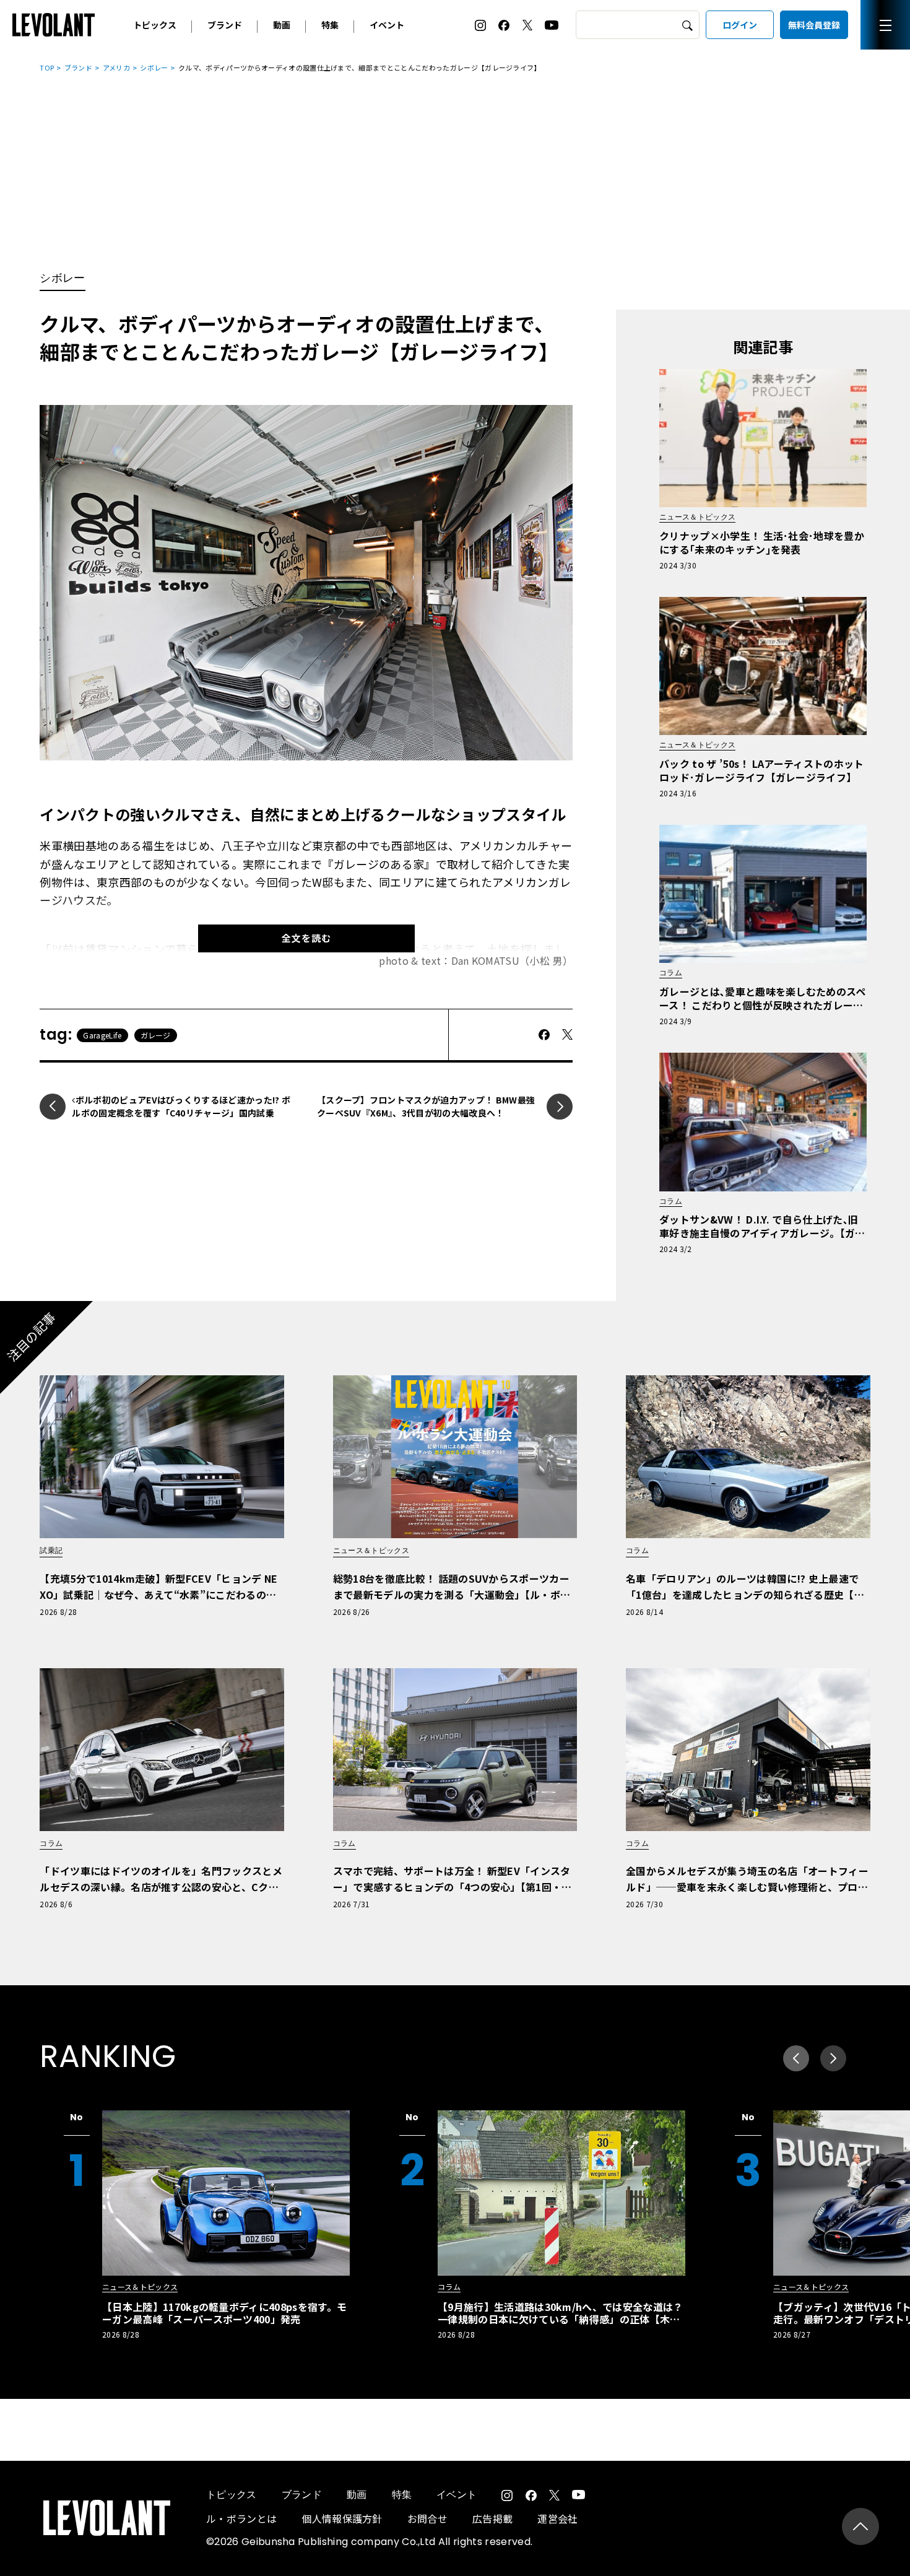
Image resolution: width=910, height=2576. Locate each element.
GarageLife (102, 1035)
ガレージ (156, 1035)
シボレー (154, 67)
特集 (330, 25)
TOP (47, 67)
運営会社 (557, 2518)
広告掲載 (492, 2518)
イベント (387, 25)
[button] (833, 2058)
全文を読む (306, 938)
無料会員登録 (814, 25)
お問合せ (427, 2518)
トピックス (155, 25)
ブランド (225, 25)
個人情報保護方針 (342, 2518)
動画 (282, 25)
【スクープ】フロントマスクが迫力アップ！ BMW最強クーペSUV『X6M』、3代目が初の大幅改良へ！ (426, 1107)
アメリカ (116, 67)
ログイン (740, 25)
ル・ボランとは (241, 2518)
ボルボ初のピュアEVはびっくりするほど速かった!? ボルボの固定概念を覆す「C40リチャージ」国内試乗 (181, 1107)
